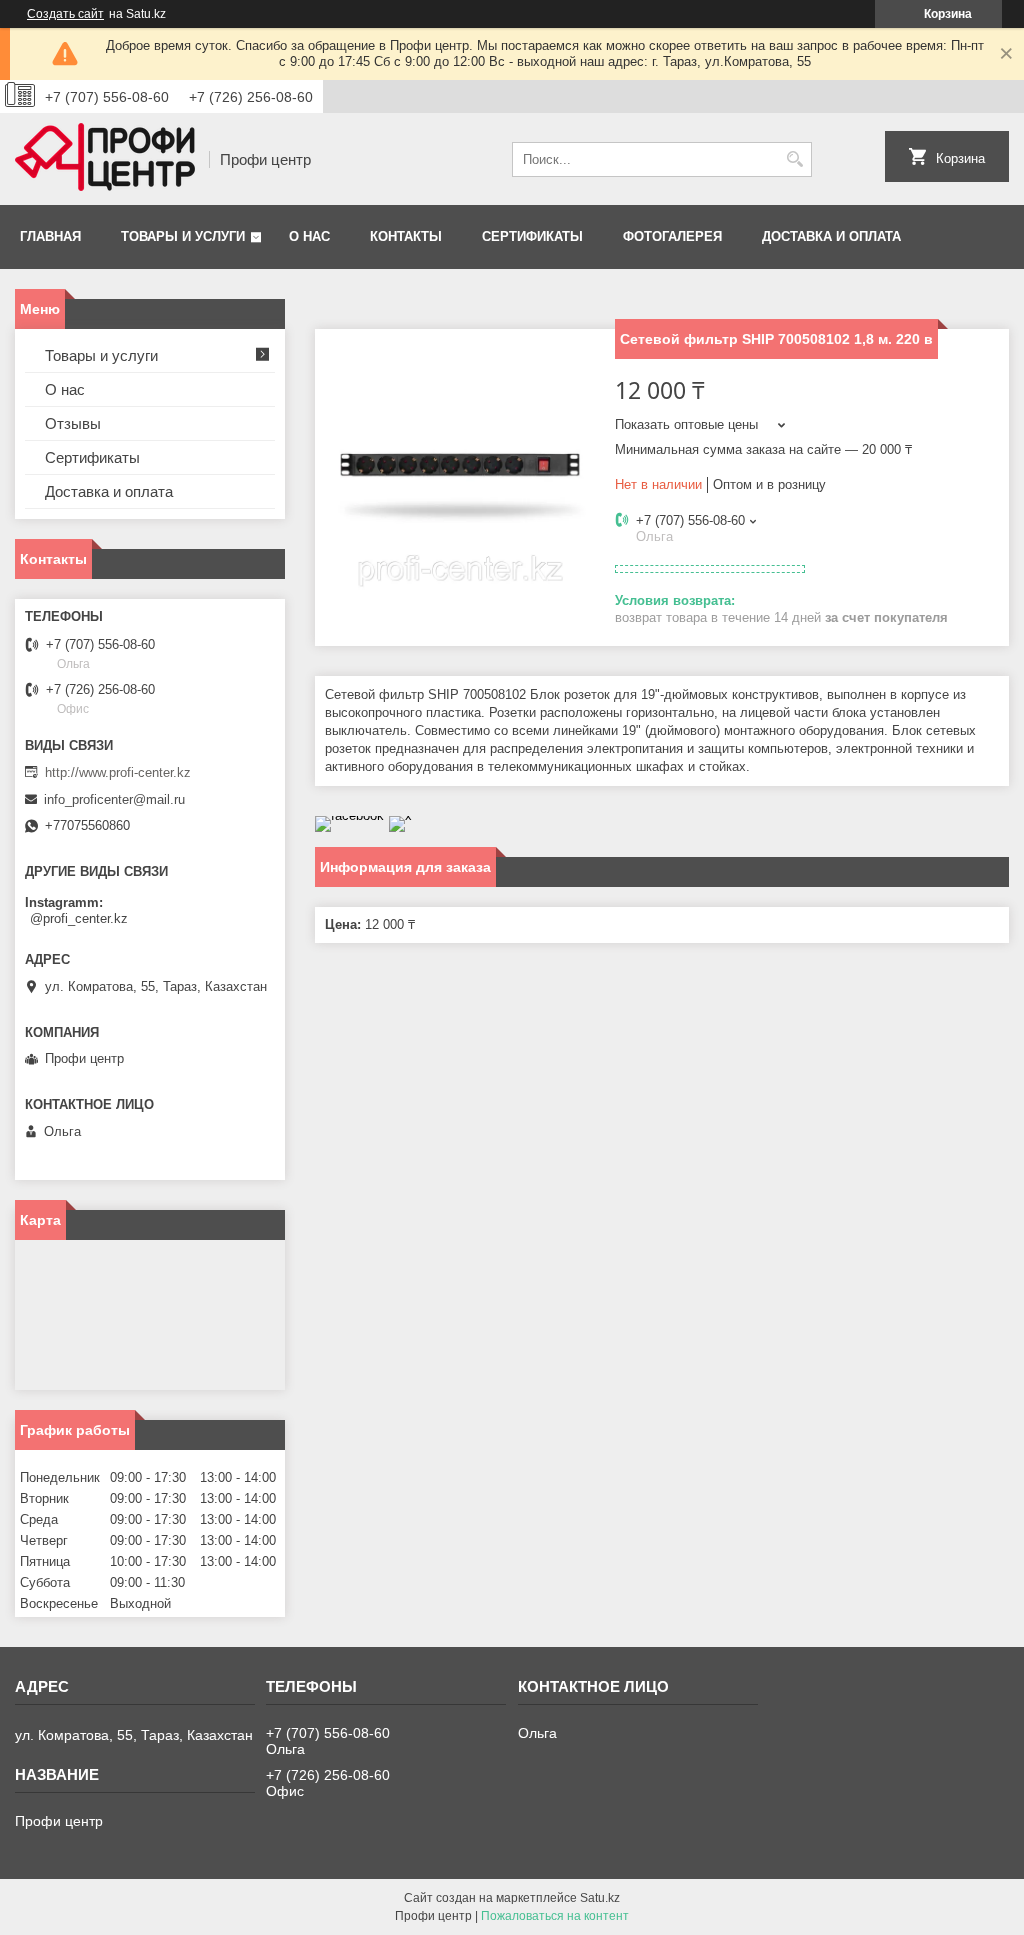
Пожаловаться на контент (555, 1916)
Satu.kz (600, 1898)
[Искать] (794, 159)
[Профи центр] (105, 159)
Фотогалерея (672, 236)
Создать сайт (65, 14)
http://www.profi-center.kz (118, 772)
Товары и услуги (183, 236)
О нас (309, 236)
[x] (400, 815)
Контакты (406, 236)
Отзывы (73, 423)
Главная (50, 236)
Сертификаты (532, 236)
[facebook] (349, 815)
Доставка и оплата (831, 236)
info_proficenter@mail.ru (114, 799)
